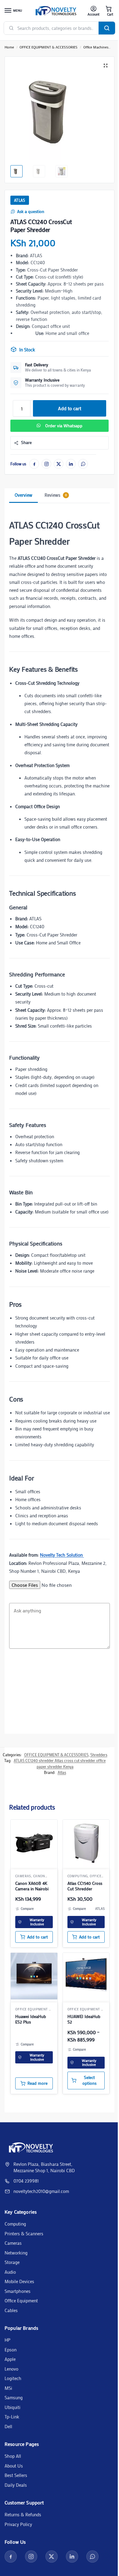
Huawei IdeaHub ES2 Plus (31, 2019)
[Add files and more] (11, 1595)
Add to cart (70, 408)
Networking (16, 2253)
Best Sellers (16, 2475)
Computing (15, 2224)
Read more (38, 2083)
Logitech (13, 2378)
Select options (89, 2080)
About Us (14, 2466)
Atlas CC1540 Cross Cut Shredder (85, 1886)
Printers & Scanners (24, 2233)
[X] (59, 464)
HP (7, 2340)
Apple (10, 2359)
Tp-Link (12, 2417)
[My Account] (94, 11)
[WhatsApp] (83, 464)
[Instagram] (46, 464)
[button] (109, 11)
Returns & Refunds (23, 2514)
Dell (8, 2426)
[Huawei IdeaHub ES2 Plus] (34, 1976)
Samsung (14, 2397)
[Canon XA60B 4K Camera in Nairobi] (34, 1843)
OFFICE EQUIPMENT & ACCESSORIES (49, 47)
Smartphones (18, 2291)
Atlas (20, 200)
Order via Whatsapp (64, 426)
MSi (8, 2388)
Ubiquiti (13, 2407)
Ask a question (31, 211)
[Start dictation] (11, 1663)
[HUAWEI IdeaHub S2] (86, 1976)
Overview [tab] (23, 495)
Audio (10, 2272)
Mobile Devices (19, 2281)
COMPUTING (78, 1876)
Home (9, 47)
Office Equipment (21, 2301)
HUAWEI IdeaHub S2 (84, 2019)
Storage (12, 2262)
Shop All (13, 2456)
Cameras (23, 1876)
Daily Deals (16, 2485)
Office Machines (96, 47)
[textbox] (60, 1653)
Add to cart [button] (38, 1937)
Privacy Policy (18, 2524)
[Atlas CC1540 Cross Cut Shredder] (86, 1843)
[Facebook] (34, 464)
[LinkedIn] (71, 464)
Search (107, 28)
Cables (11, 2310)
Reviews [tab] (56, 495)
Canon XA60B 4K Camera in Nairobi (32, 1886)
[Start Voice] (11, 1676)
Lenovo (11, 2369)
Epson (11, 2350)
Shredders (99, 1755)
